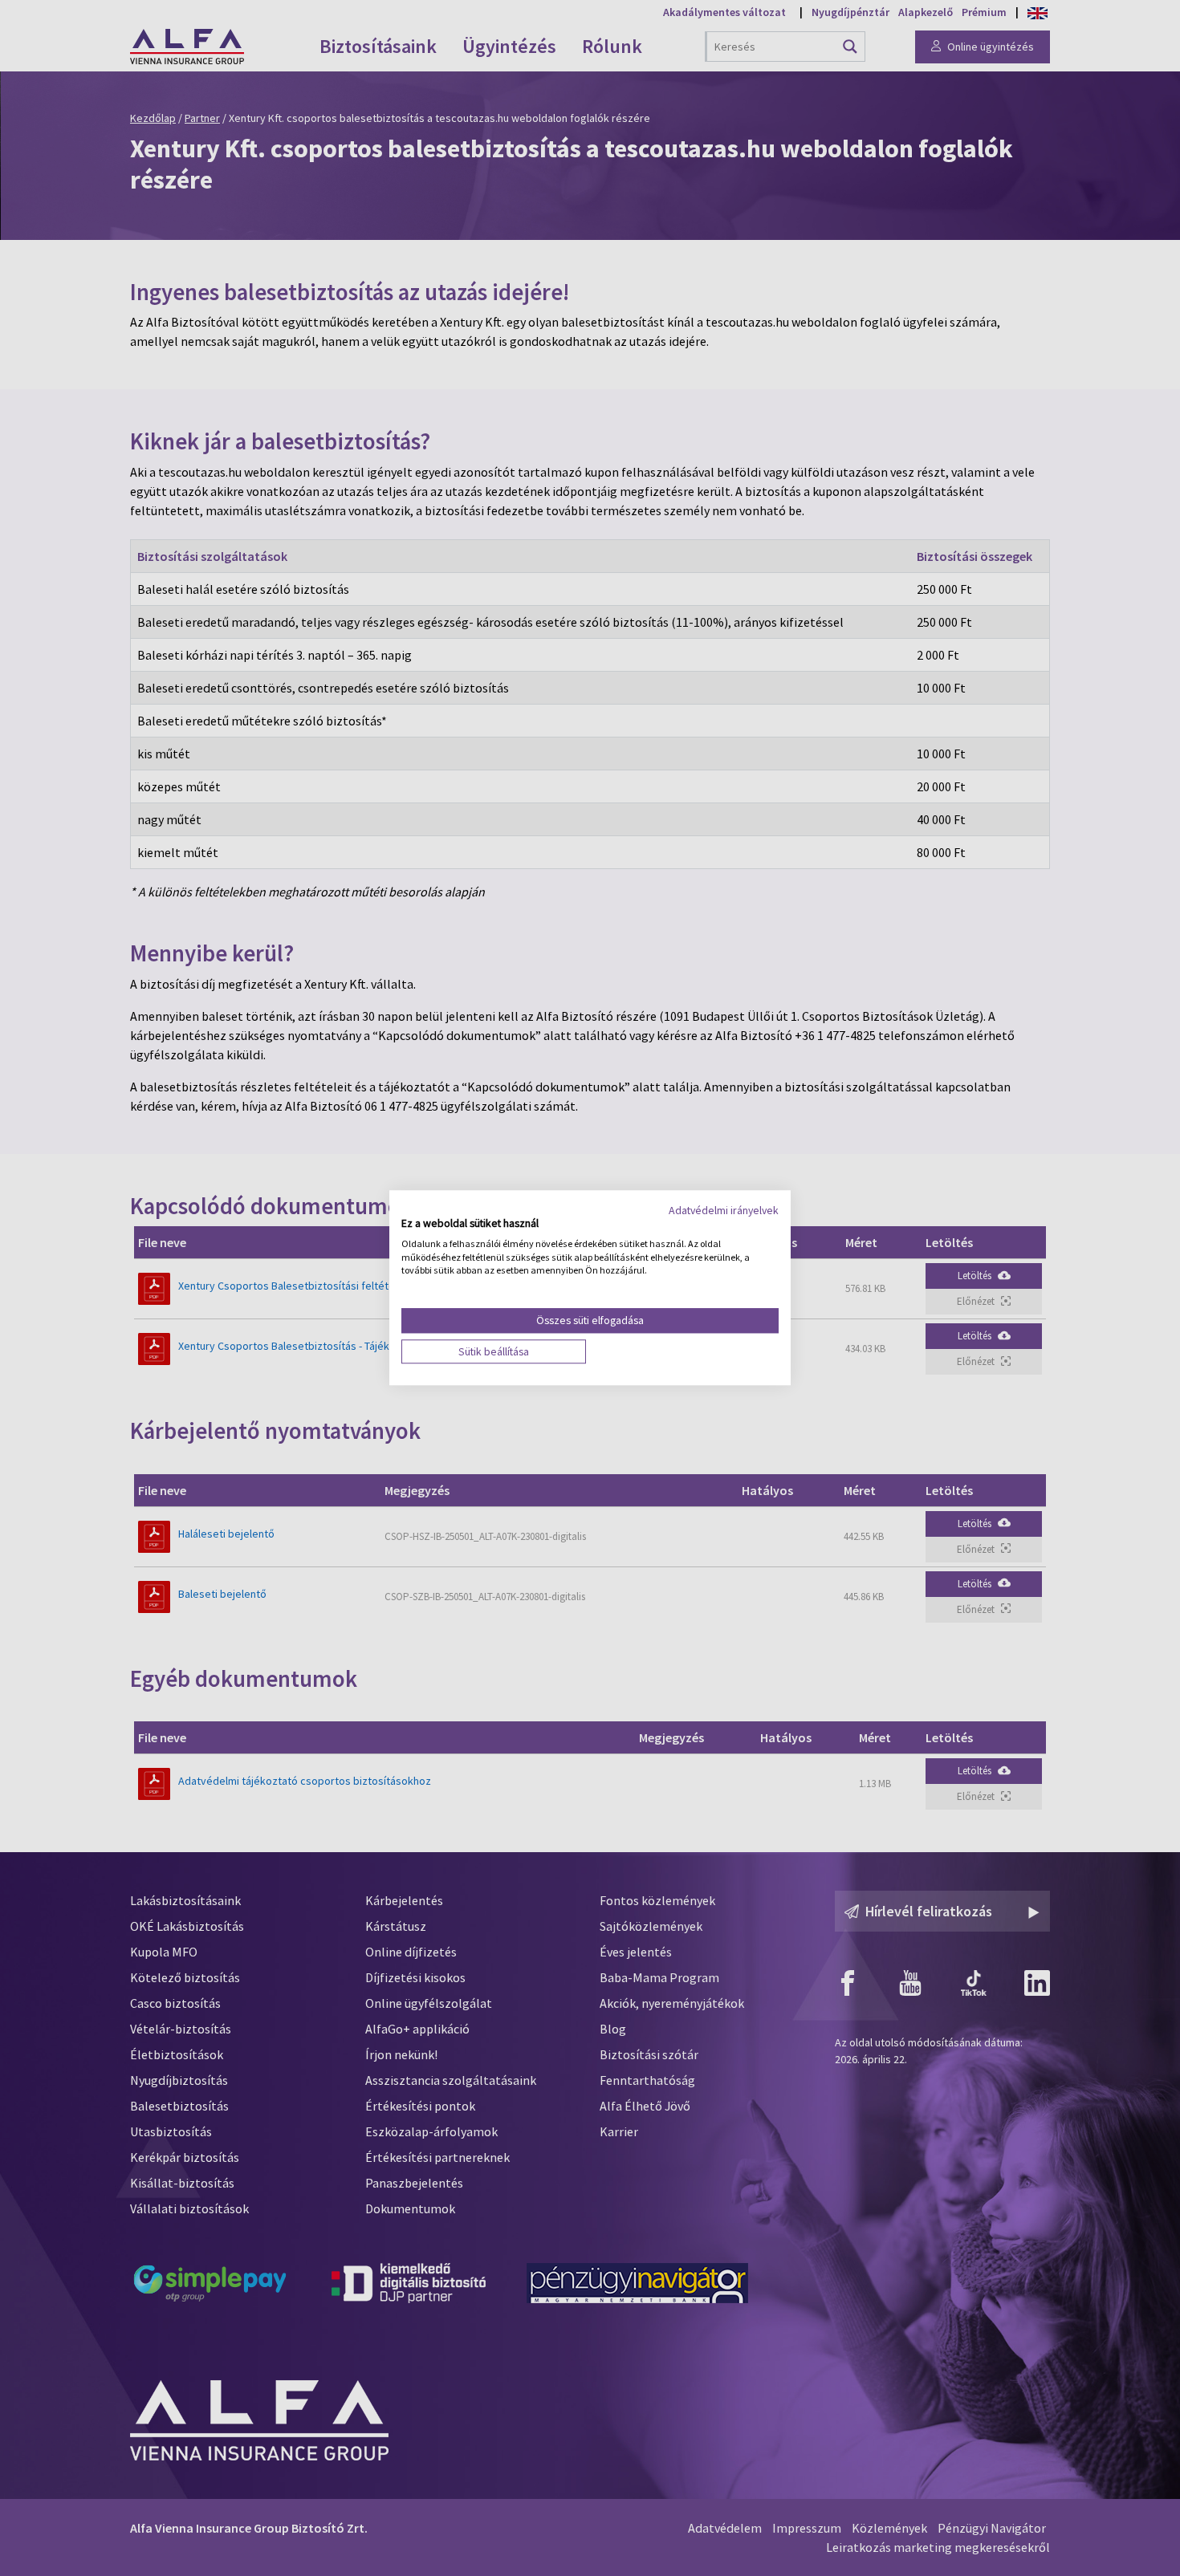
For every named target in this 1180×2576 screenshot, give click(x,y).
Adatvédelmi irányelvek (724, 1210)
